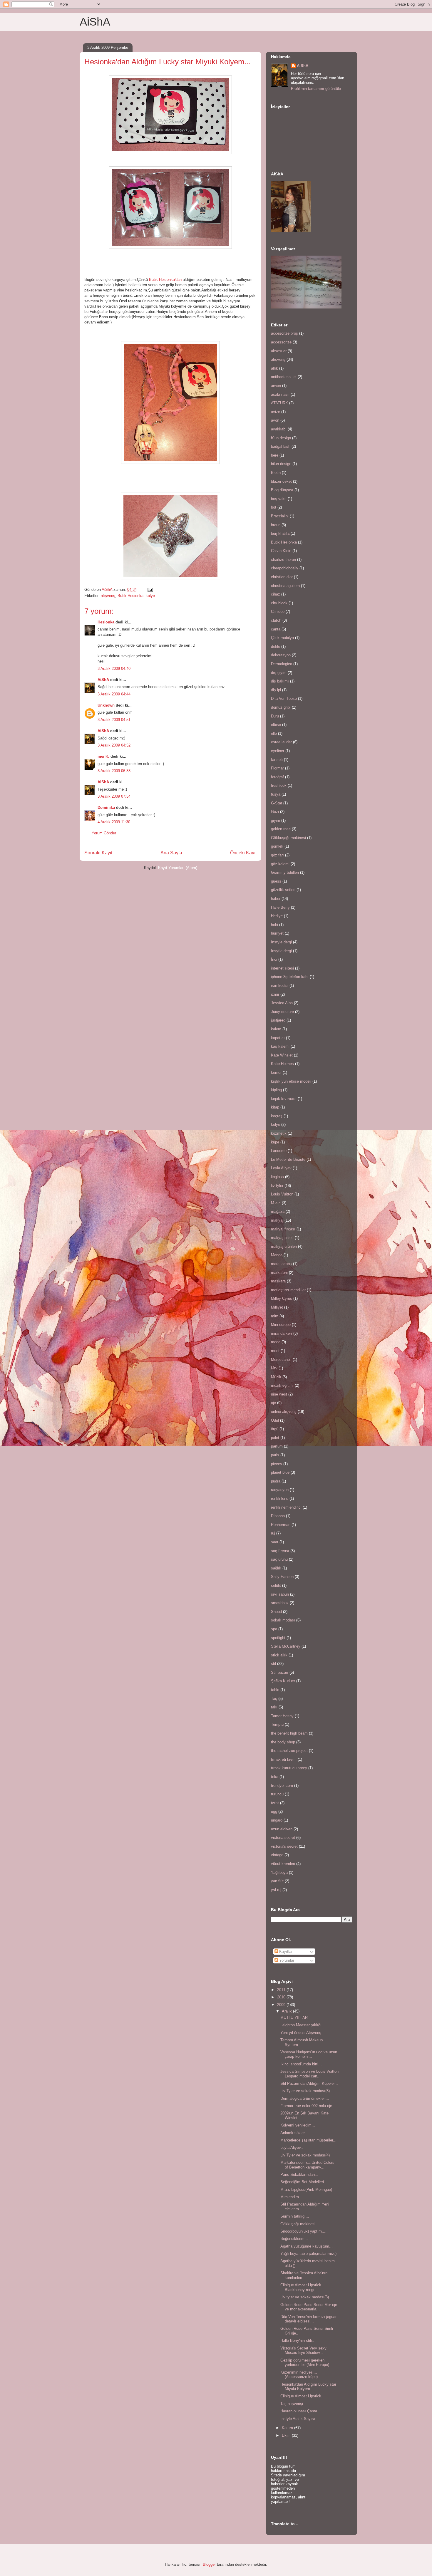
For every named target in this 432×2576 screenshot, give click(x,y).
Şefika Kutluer (283, 1681)
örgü (275, 1429)
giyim (276, 820)
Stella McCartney (286, 1646)
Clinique (278, 612)
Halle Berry (280, 907)
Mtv (274, 1368)
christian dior (282, 577)
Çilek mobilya (282, 638)
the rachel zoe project (289, 1751)
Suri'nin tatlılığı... (295, 2216)
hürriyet (277, 933)
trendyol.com (282, 1786)
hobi (274, 925)
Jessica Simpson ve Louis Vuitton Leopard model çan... (309, 2074)
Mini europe (281, 1325)
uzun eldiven (282, 1829)
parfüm (277, 1446)
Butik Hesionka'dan (165, 280)
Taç (274, 1699)
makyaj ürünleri (284, 1246)
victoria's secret (284, 1846)
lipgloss (277, 1177)
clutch (276, 620)
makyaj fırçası (283, 1229)
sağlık (276, 1568)
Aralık (287, 2011)
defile (276, 646)
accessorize (281, 342)
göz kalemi (280, 864)
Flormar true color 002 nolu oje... (308, 2106)
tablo (275, 1690)
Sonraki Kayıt (98, 853)
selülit (276, 1585)
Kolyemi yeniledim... (298, 2125)
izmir (275, 994)
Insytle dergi (281, 951)
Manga (277, 1255)
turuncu (277, 1794)
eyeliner (278, 751)
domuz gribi (281, 707)
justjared (278, 1020)
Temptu (277, 1724)
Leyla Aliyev (281, 1168)
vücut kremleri (283, 1864)
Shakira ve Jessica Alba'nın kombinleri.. (304, 2275)
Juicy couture (282, 1012)
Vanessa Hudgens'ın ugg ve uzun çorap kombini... (309, 2054)
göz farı (277, 855)
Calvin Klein (281, 551)
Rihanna (278, 1516)
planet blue (280, 1472)
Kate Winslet (282, 1055)
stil (273, 1664)
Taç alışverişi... (293, 2404)
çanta (276, 629)
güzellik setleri (283, 890)
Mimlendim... (291, 2197)
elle (274, 733)
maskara (278, 1281)
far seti (277, 760)
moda (276, 1342)
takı (274, 1707)
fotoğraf (277, 777)
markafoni (279, 1273)
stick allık (279, 1655)
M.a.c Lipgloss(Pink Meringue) (306, 2190)
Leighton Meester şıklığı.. (302, 2025)
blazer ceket (281, 481)
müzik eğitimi (282, 1385)
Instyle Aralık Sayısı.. (299, 2419)
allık (274, 368)
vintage (277, 1855)
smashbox (280, 1603)
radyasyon (280, 1490)
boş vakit (279, 499)
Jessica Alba (282, 1003)
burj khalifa (280, 533)
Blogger (209, 2564)
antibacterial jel (284, 377)
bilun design (281, 464)
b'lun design (281, 438)
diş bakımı (280, 681)
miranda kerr (282, 1333)
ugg (274, 1811)
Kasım (288, 2428)
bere (275, 455)
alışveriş (108, 596)
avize (276, 412)
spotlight (278, 1638)
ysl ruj (276, 1890)
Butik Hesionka (130, 596)
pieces (277, 1464)
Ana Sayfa (171, 853)
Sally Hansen (282, 1577)
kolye (150, 596)
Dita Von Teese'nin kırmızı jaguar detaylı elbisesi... (308, 2319)
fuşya (276, 794)
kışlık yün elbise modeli (291, 1081)
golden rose (281, 829)
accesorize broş (284, 333)
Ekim (287, 2435)
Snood (276, 1612)
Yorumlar (286, 1960)
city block (279, 603)
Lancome (279, 1151)
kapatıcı (278, 1038)
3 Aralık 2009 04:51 (114, 720)
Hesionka (106, 622)
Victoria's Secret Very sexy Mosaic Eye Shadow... (303, 2351)
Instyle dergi (281, 942)
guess (276, 881)
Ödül (275, 1420)
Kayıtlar (285, 1952)
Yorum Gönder (104, 833)
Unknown (106, 705)
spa (274, 1629)
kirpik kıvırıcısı (284, 1099)
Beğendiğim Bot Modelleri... (304, 2182)
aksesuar (279, 351)
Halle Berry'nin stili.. (297, 2341)
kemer (276, 1073)
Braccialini (280, 516)
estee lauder (281, 742)
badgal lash (281, 446)
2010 (282, 1997)
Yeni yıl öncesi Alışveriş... (303, 2033)
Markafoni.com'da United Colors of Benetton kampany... (307, 2165)
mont (275, 1351)
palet (275, 1438)
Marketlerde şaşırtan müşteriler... (308, 2140)
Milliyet (277, 1307)
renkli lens (280, 1499)
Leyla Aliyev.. (292, 2147)
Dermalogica (282, 664)
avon (275, 420)
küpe (275, 1142)
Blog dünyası (282, 490)
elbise (276, 725)
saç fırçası (280, 1551)
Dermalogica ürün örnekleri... (305, 2098)
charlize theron (283, 560)
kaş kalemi (280, 1046)
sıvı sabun (280, 1594)
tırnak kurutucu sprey (289, 1768)
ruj (273, 1533)
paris (275, 1455)
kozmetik (279, 1133)
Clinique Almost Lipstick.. (302, 2396)
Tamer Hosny (282, 1716)
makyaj (277, 1220)
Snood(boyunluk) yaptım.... (303, 2231)
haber (276, 899)
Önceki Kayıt (243, 853)
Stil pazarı (280, 1672)
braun (276, 525)
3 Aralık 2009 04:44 (114, 694)
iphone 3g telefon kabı (290, 977)
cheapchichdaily (285, 568)
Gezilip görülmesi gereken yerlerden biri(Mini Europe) (305, 2363)
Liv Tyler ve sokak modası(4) (305, 2155)
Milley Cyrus (282, 1298)
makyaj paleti (282, 1238)
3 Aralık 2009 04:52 (114, 745)
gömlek (277, 846)
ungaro (277, 1820)
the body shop (283, 1742)
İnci (274, 959)
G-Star (277, 803)
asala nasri (280, 394)
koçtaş (277, 1116)
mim (275, 1316)
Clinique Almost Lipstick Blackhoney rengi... (301, 2287)
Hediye (277, 916)
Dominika (106, 807)
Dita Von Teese (284, 698)
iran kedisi (280, 986)
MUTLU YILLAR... (296, 2018)
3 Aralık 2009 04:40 (114, 669)
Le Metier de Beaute (288, 1159)
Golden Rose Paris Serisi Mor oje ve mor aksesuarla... (309, 2307)
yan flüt (277, 1881)
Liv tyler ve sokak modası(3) (305, 2297)
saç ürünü (279, 1559)
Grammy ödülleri (285, 872)
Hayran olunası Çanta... (300, 2411)
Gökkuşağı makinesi (288, 838)
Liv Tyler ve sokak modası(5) (305, 2091)
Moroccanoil (281, 1360)
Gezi (275, 812)
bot (274, 507)
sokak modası (283, 1620)
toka (275, 1777)
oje (273, 1403)
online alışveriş (284, 1412)
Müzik (276, 1377)
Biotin (276, 473)
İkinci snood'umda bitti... (301, 2064)
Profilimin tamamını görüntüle (316, 89)
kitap (275, 1107)
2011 (282, 1990)
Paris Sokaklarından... (299, 2175)
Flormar (277, 768)
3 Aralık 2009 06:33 (114, 771)
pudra (276, 1481)
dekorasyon (281, 655)
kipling (276, 1090)
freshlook (279, 785)
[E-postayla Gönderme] (150, 590)
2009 (282, 2005)
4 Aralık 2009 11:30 (114, 822)
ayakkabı (279, 429)
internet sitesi (282, 968)
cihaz (276, 594)
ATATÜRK (279, 403)
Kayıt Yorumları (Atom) (178, 868)
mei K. (103, 756)
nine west (279, 1394)
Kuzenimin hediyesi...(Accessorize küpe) (299, 2375)
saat (275, 1542)
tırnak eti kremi (284, 1759)
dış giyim (279, 673)
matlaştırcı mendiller (288, 1290)
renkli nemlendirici (286, 1507)
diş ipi (276, 690)
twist (275, 1803)
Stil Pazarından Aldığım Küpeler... (309, 2083)
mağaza (278, 1211)
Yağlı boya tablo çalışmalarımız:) (308, 2254)
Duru (275, 716)
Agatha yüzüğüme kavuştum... (307, 2246)
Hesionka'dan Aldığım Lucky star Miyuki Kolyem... (308, 2387)
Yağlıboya (279, 1873)
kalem (276, 1029)
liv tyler (277, 1186)
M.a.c (276, 1203)
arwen (276, 386)
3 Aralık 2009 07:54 (114, 796)
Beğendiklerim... (294, 2239)
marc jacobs (281, 1264)
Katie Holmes (282, 1064)
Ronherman (281, 1525)
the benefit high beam (289, 1733)
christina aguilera (285, 586)
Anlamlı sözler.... (295, 2133)
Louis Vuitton (282, 1194)
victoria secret (283, 1838)
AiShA (95, 22)
